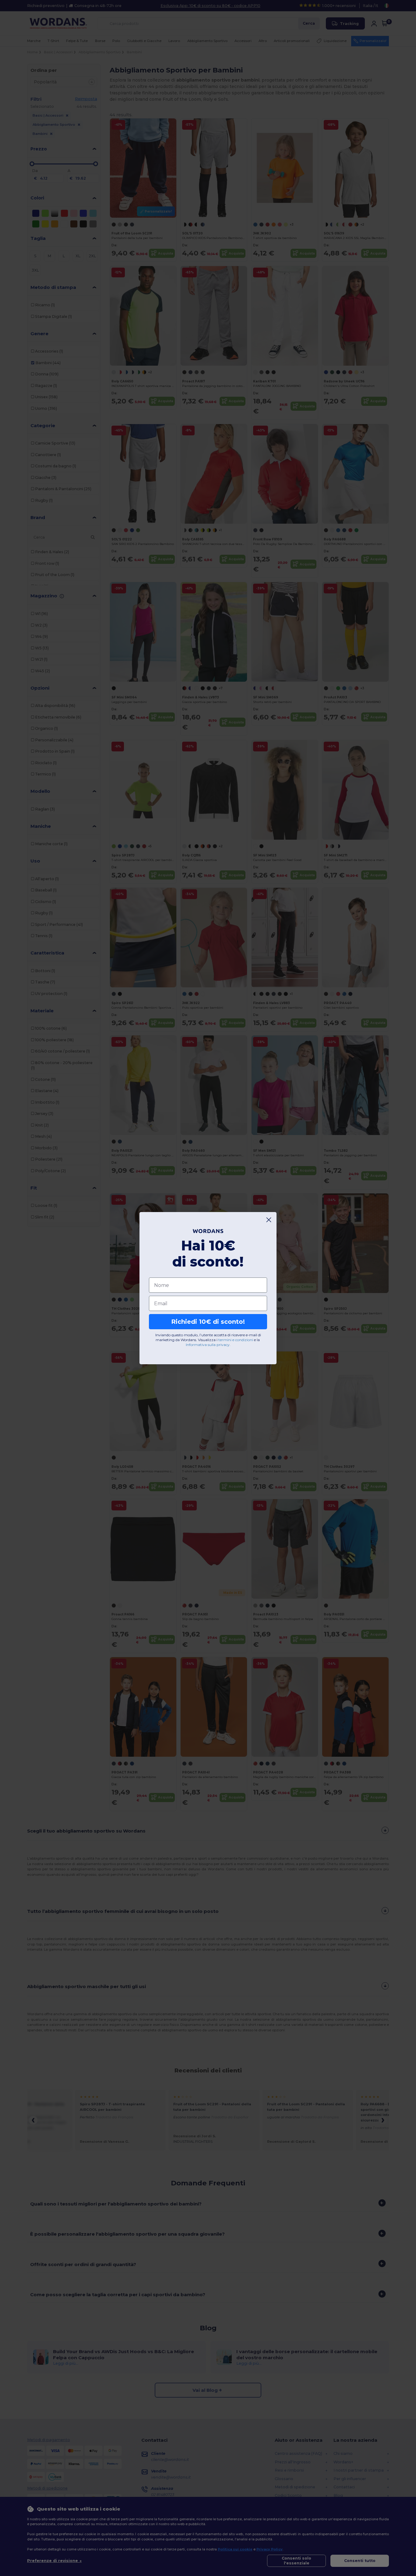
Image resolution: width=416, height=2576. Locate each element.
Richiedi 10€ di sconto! (208, 1322)
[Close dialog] (269, 1220)
